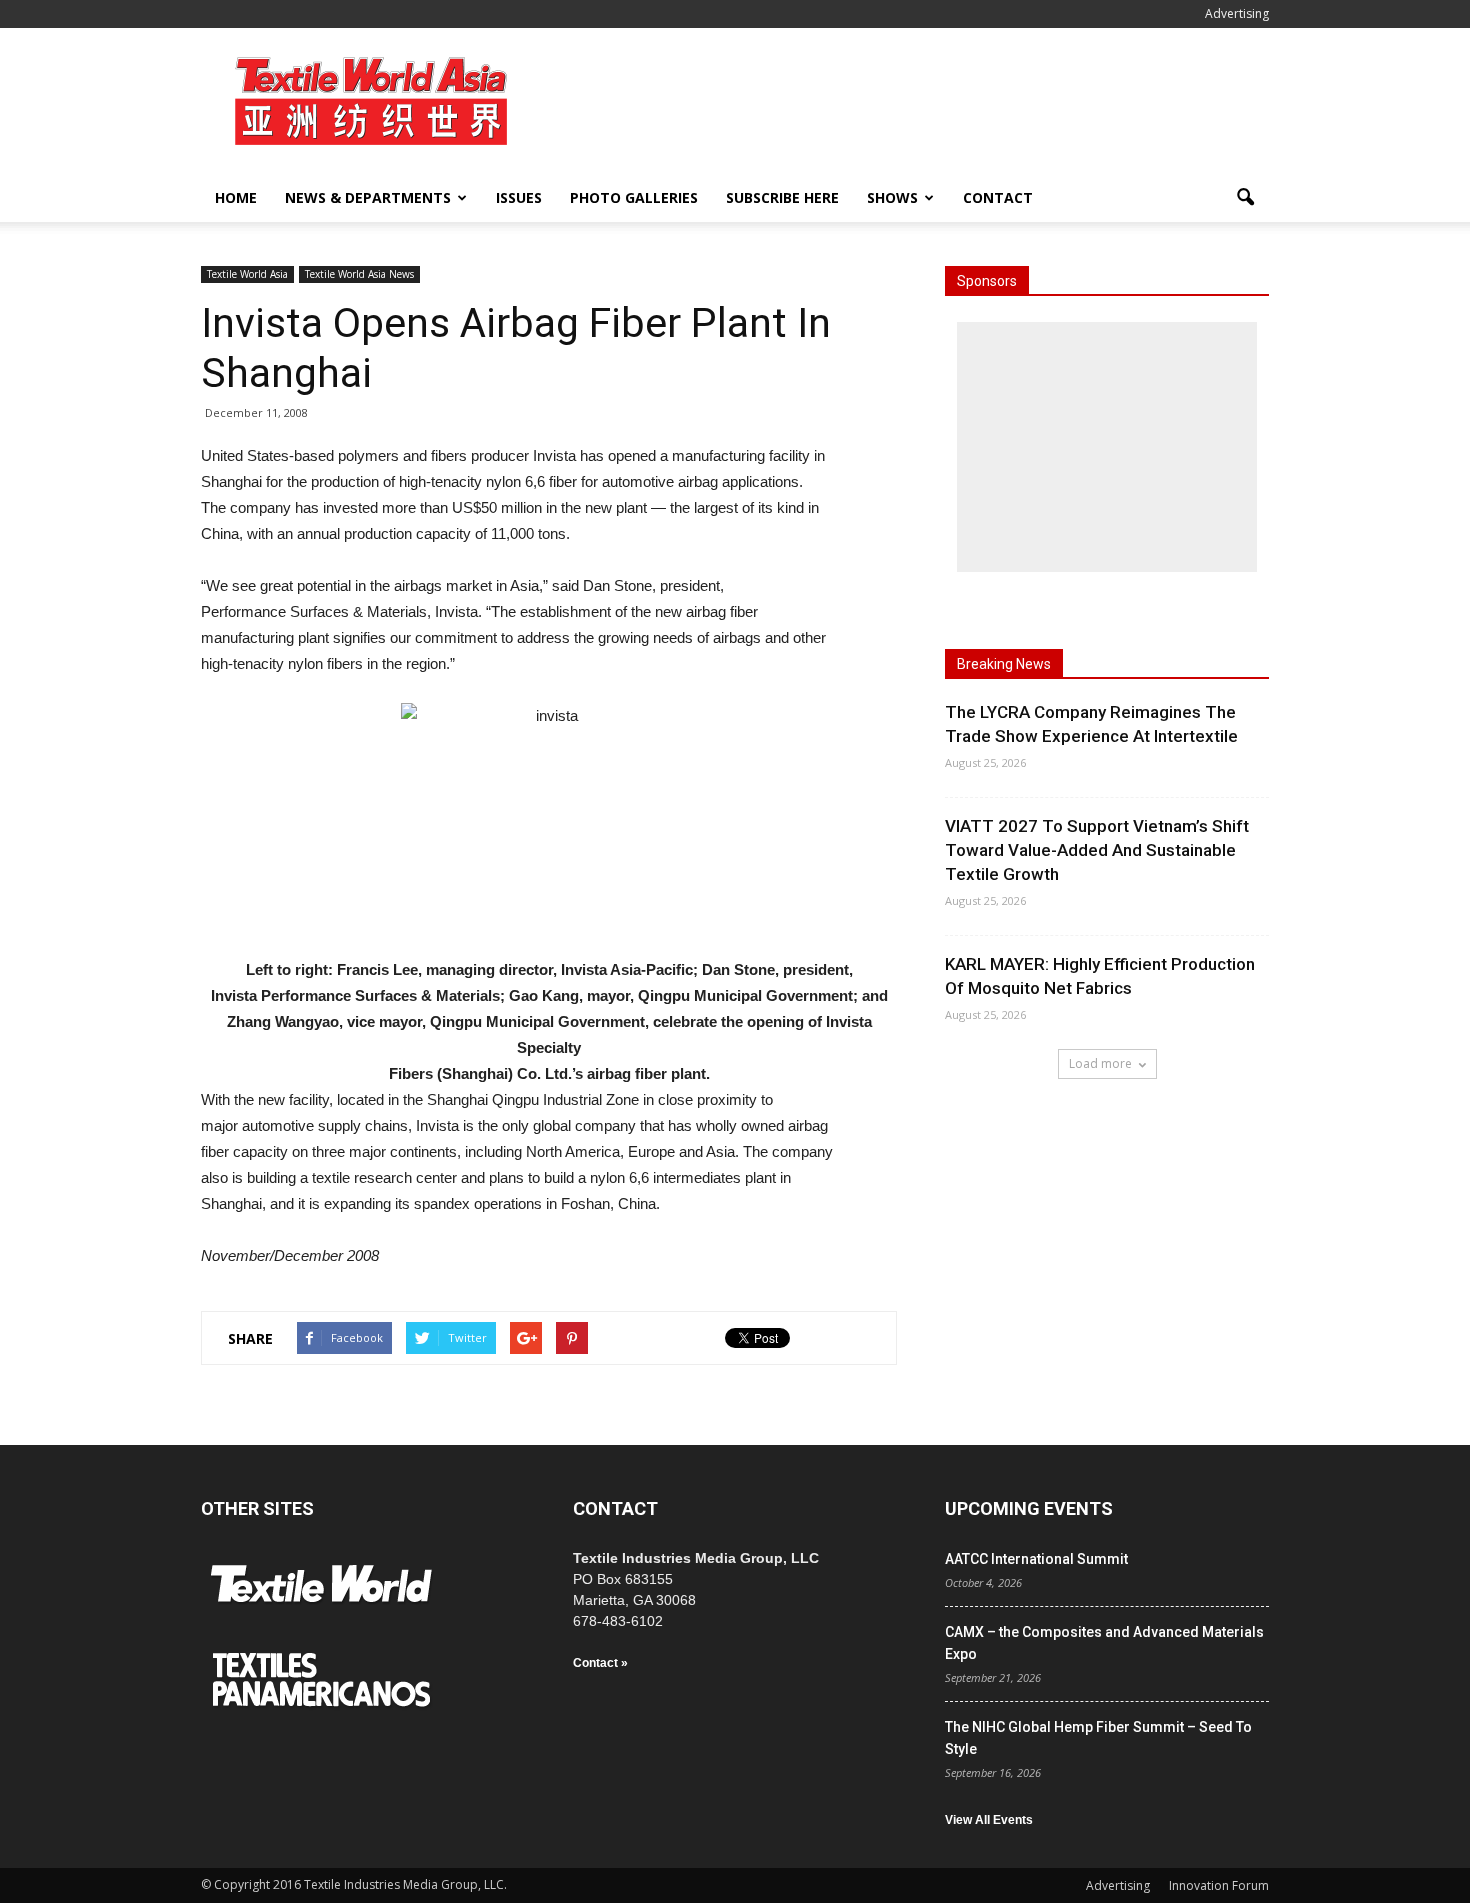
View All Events (989, 1820)
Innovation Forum (1219, 1885)
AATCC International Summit (1036, 1559)
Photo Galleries (634, 197)
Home (236, 197)
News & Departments (368, 197)
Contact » (600, 1663)
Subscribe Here (782, 197)
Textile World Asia (247, 274)
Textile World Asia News (359, 274)
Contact (998, 197)
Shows (892, 197)
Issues (519, 197)
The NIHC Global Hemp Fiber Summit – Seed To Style (1098, 1738)
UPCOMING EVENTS (1029, 1508)
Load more (1100, 1063)
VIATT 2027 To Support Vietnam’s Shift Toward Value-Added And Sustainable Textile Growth (1097, 850)
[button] (1245, 198)
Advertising (1237, 13)
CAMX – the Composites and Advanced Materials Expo (1104, 1643)
